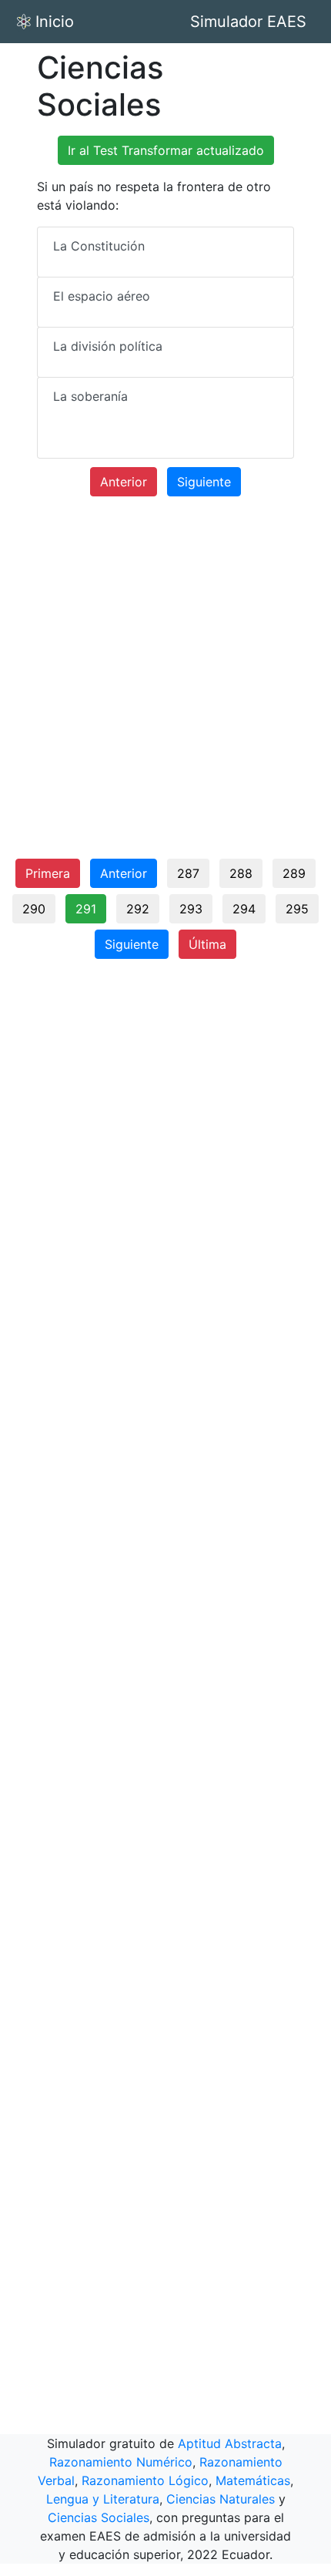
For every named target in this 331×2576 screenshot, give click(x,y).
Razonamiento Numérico (121, 2462)
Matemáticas (253, 2480)
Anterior (124, 482)
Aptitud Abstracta (230, 2443)
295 (297, 909)
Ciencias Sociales (99, 2517)
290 (34, 909)
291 (86, 909)
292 (138, 909)
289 (294, 873)
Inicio (55, 22)
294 (244, 909)
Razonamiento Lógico (145, 2480)
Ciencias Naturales (221, 2499)
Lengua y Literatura (103, 2499)
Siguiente (204, 482)
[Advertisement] (165, 684)
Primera (48, 873)
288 (241, 873)
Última (207, 944)
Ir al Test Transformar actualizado (166, 150)
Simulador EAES (248, 22)
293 (191, 909)
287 (188, 873)
